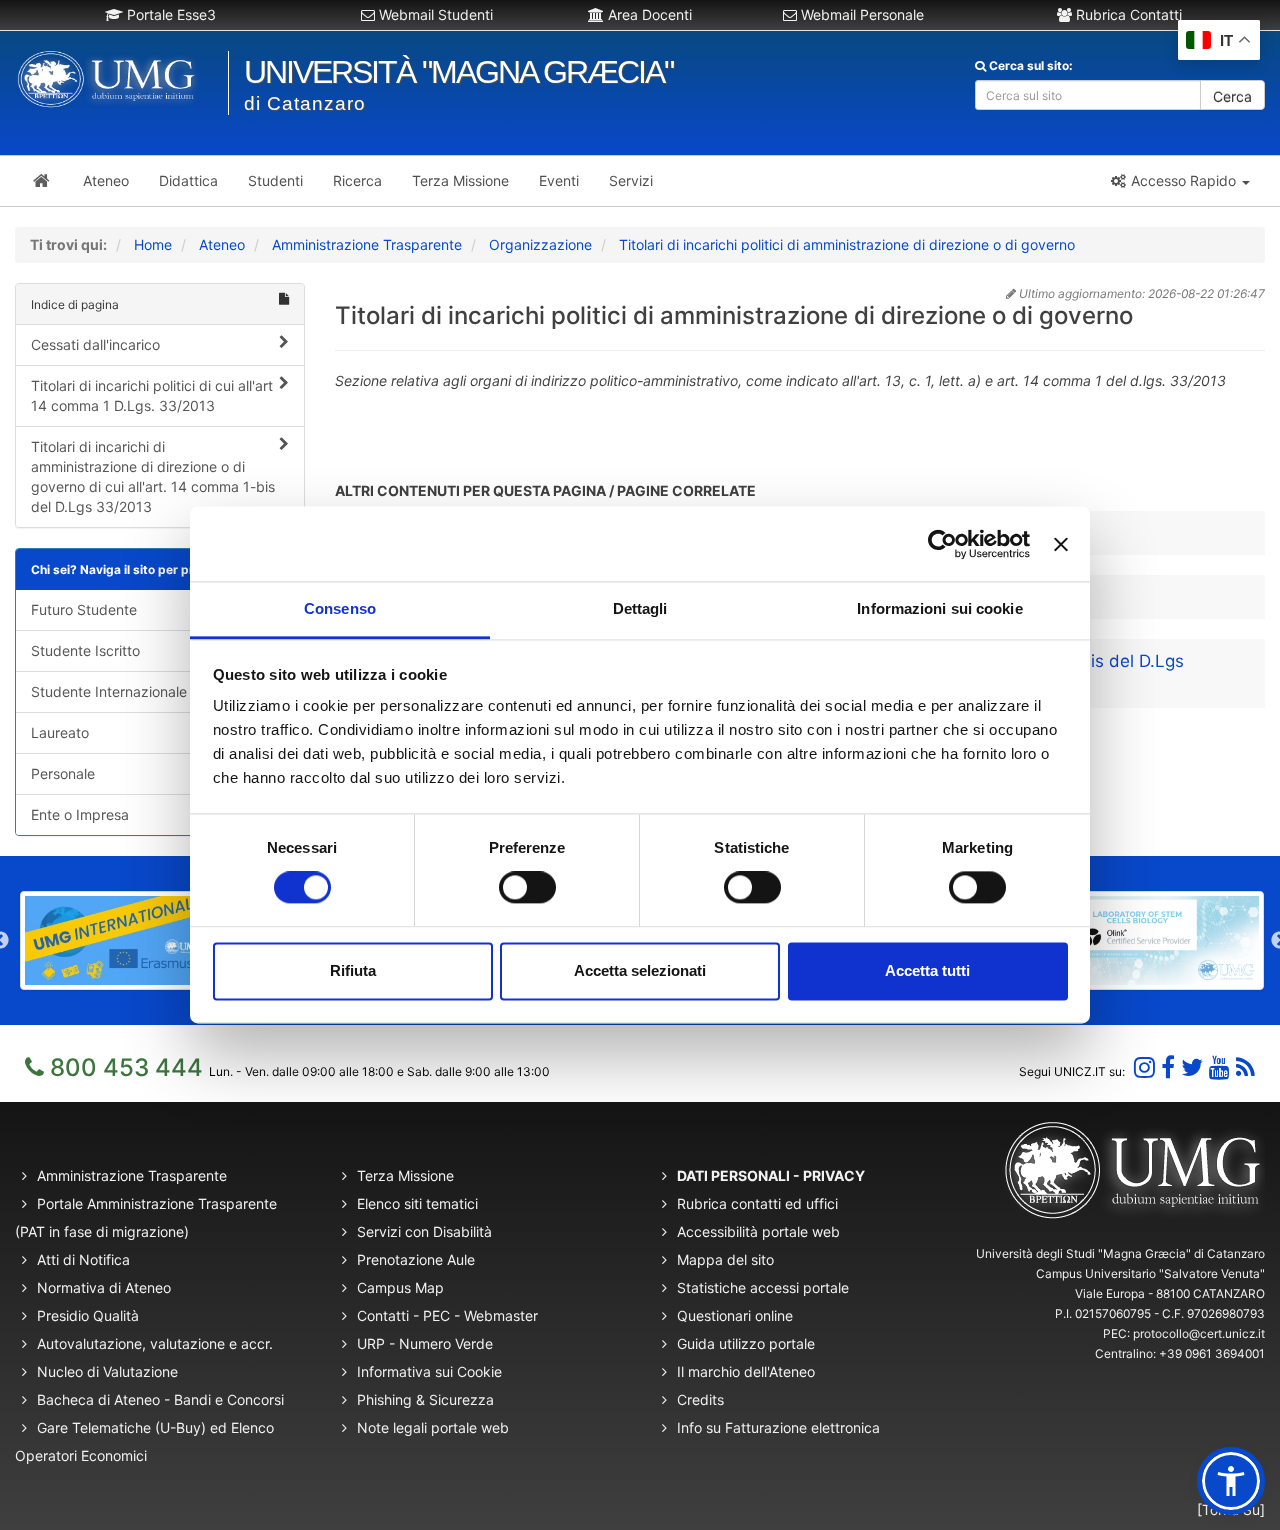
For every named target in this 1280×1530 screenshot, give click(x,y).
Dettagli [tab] (640, 608)
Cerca (1232, 96)
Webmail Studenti (434, 14)
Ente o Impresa (80, 814)
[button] (1179, 181)
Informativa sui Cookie (429, 1371)
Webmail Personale (860, 14)
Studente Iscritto (85, 650)
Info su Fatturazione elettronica (778, 1427)
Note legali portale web (433, 1427)
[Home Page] (41, 181)
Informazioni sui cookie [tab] (939, 608)
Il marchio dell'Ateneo (746, 1371)
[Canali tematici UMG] (1219, 1067)
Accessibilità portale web (758, 1231)
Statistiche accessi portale (763, 1287)
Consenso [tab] (340, 608)
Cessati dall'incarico (95, 344)
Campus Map (400, 1287)
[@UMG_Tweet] (1192, 1067)
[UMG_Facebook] (1168, 1067)
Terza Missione (405, 1175)
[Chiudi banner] (1061, 544)
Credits (700, 1399)
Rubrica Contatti (1127, 14)
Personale (63, 773)
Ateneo (222, 244)
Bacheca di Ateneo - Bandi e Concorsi (160, 1399)
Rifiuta (353, 970)
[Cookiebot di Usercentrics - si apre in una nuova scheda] (942, 544)
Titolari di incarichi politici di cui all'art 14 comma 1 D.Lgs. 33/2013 (152, 395)
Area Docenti (648, 14)
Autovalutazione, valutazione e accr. (155, 1343)
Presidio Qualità (88, 1315)
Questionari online (735, 1315)
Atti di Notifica (83, 1259)
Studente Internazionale (109, 691)
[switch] (527, 888)
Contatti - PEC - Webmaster (447, 1315)
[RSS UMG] (1245, 1067)
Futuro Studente (84, 609)
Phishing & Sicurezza (425, 1399)
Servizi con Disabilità (424, 1231)
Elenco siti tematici (417, 1203)
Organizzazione (540, 244)
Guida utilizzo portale (746, 1343)
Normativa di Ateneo (104, 1287)
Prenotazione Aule (416, 1259)
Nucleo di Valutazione (107, 1371)
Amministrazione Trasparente (367, 244)
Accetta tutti (927, 970)
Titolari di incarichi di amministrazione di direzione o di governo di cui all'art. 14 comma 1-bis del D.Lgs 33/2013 (153, 476)
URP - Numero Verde (425, 1343)
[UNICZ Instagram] (1144, 1067)
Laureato (60, 732)
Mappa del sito (725, 1259)
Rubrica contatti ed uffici (757, 1203)
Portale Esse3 (169, 14)
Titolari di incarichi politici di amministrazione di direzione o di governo (847, 244)
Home (153, 244)
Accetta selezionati (640, 970)
